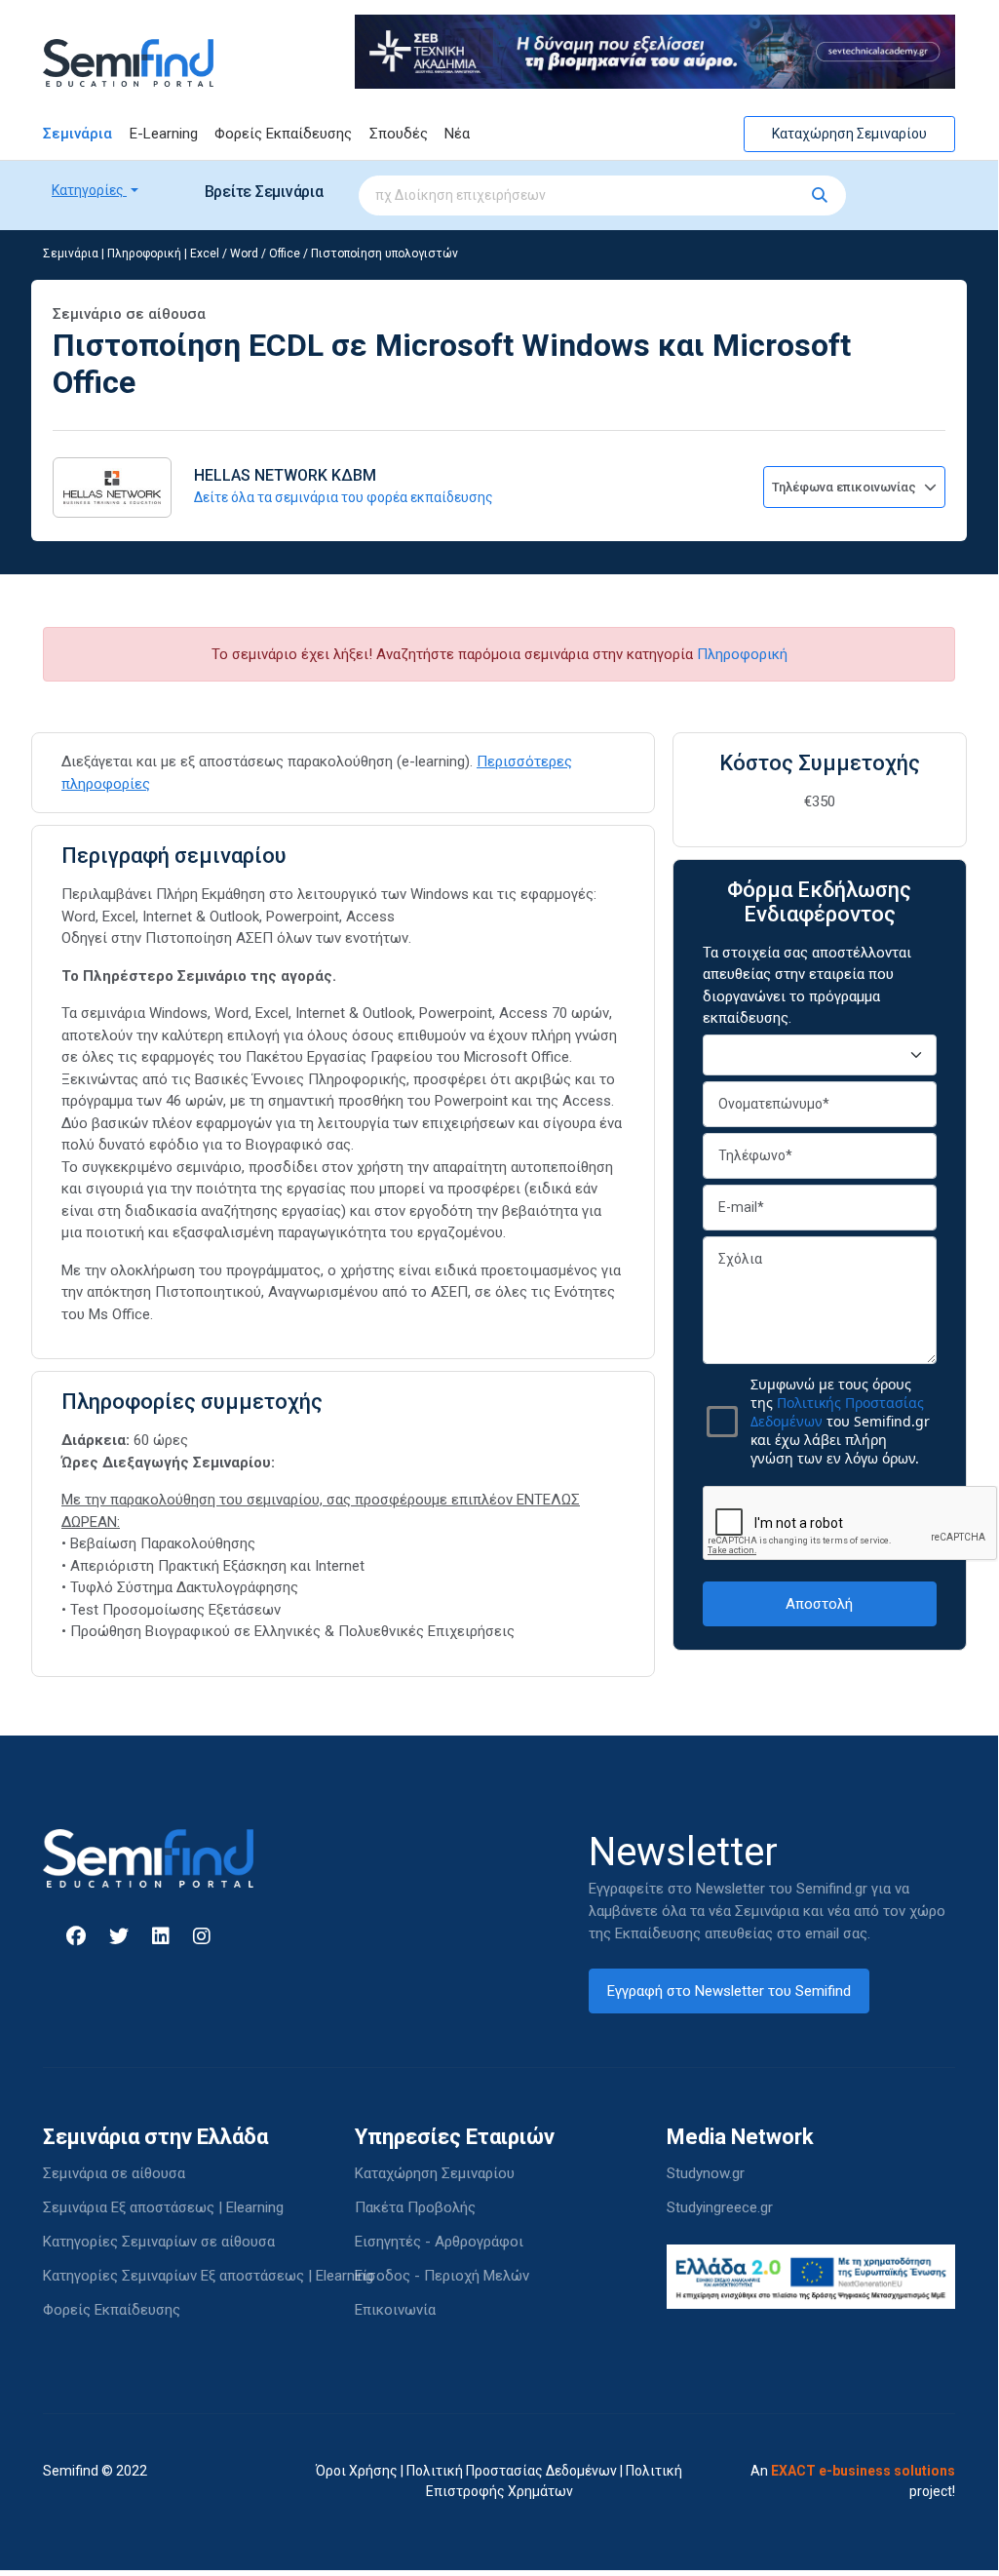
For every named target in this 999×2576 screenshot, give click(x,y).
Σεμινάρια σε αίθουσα (114, 2173)
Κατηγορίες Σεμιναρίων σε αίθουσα (159, 2242)
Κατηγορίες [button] (89, 190)
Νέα (457, 134)
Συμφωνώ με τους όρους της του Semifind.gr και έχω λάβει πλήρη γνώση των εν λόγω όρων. (840, 1421)
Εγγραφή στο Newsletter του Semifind (729, 1991)
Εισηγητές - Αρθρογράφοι (439, 2242)
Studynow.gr (706, 2173)
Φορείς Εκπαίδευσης (283, 134)
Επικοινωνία (395, 2310)
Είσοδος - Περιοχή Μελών (442, 2276)
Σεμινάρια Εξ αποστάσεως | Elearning (163, 2207)
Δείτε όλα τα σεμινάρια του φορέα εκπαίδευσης (344, 497)
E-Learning (164, 134)
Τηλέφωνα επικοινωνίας (845, 487)
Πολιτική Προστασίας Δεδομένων (512, 2471)
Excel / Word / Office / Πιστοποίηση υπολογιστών (324, 254)
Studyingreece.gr (720, 2207)
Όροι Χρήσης (357, 2471)
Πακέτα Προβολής (415, 2207)
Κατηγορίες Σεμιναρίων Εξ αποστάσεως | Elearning (208, 2276)
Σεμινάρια (77, 134)
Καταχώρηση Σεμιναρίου (849, 134)
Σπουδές (399, 134)
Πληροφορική (144, 254)
